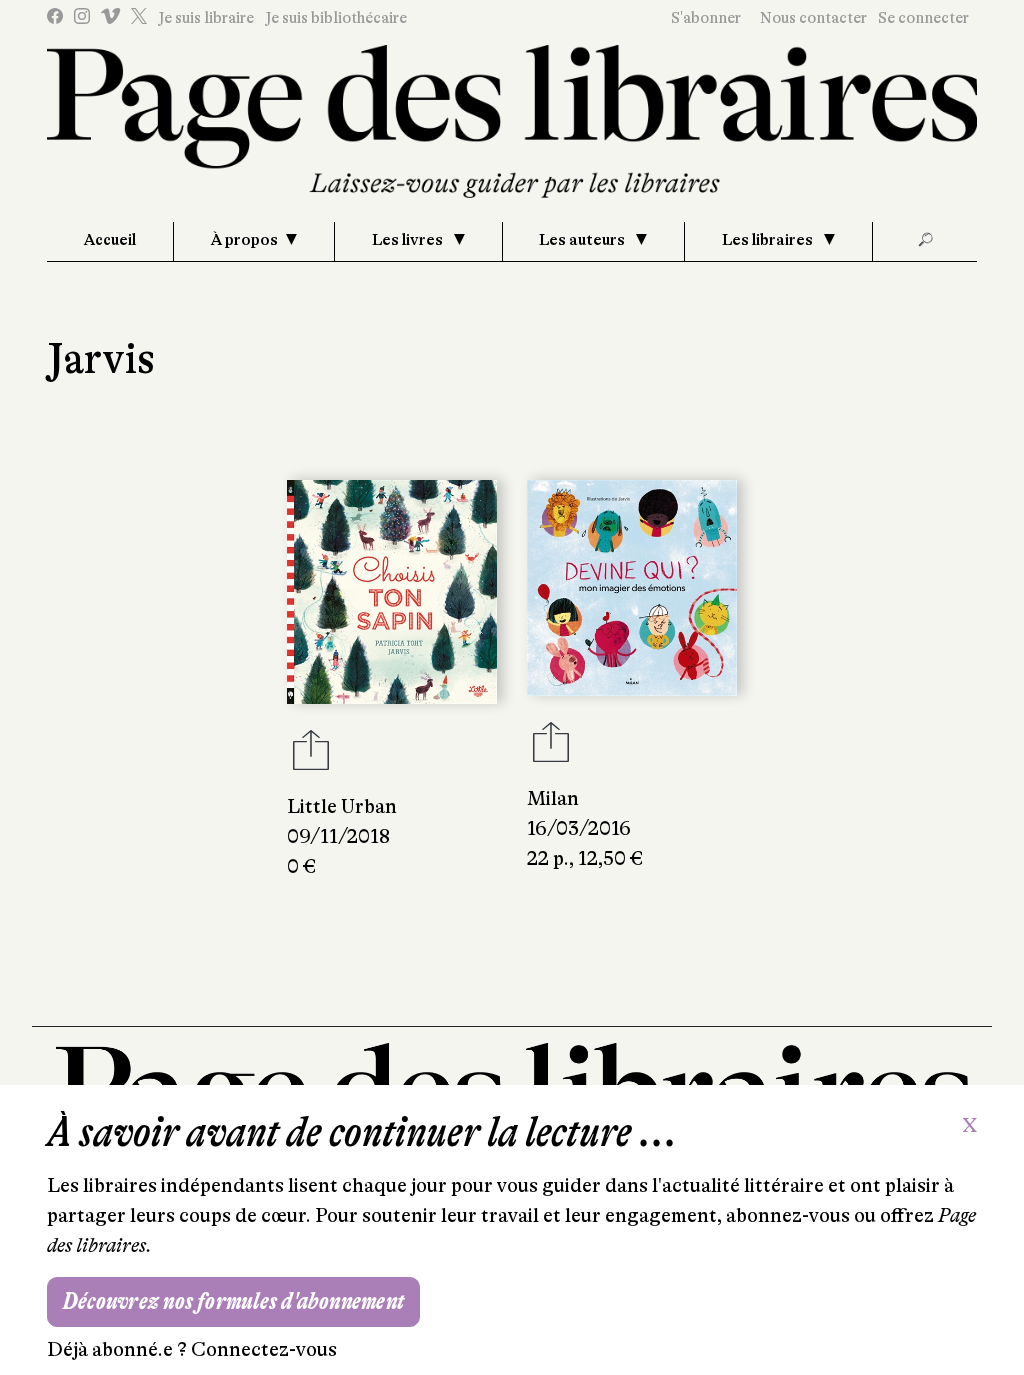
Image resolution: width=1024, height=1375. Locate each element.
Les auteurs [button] (583, 240)
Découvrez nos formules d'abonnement (233, 1301)
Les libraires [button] (769, 240)
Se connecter (923, 18)
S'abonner (706, 18)
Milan (553, 798)
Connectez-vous (264, 1349)
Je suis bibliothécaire (336, 18)
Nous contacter (813, 18)
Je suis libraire (206, 18)
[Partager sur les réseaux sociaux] (311, 756)
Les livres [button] (409, 240)
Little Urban (342, 806)
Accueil (110, 240)
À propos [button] (244, 240)
